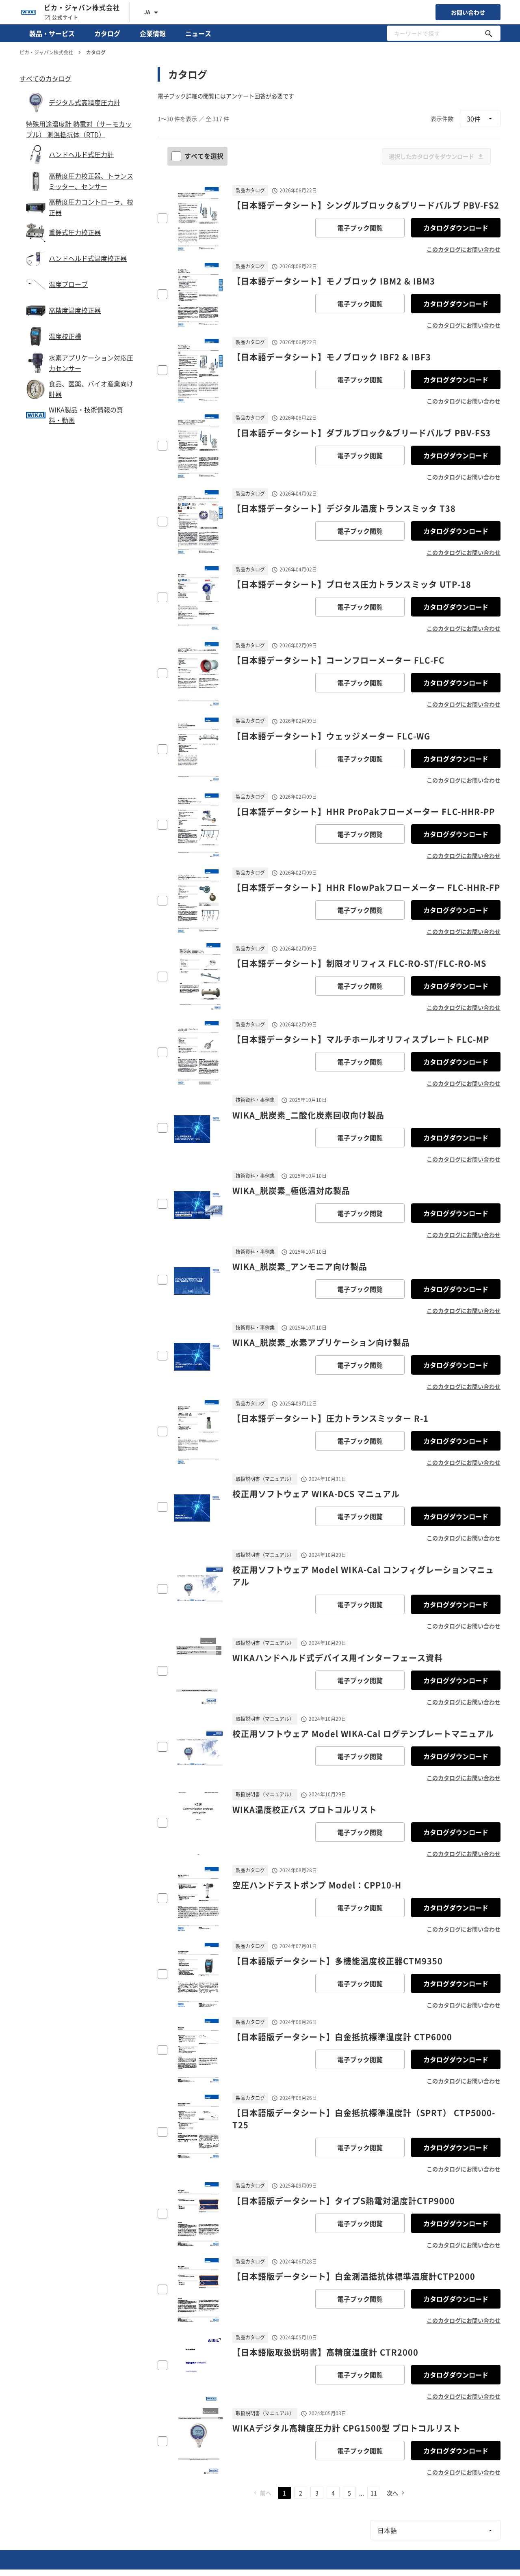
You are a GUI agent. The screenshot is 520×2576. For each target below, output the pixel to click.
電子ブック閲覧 (360, 228)
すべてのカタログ (45, 78)
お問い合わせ (468, 12)
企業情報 (153, 33)
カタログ (107, 33)
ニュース (198, 33)
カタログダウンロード (456, 228)
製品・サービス (52, 33)
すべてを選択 (204, 156)
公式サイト (65, 17)
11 (374, 2493)
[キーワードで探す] (489, 33)
